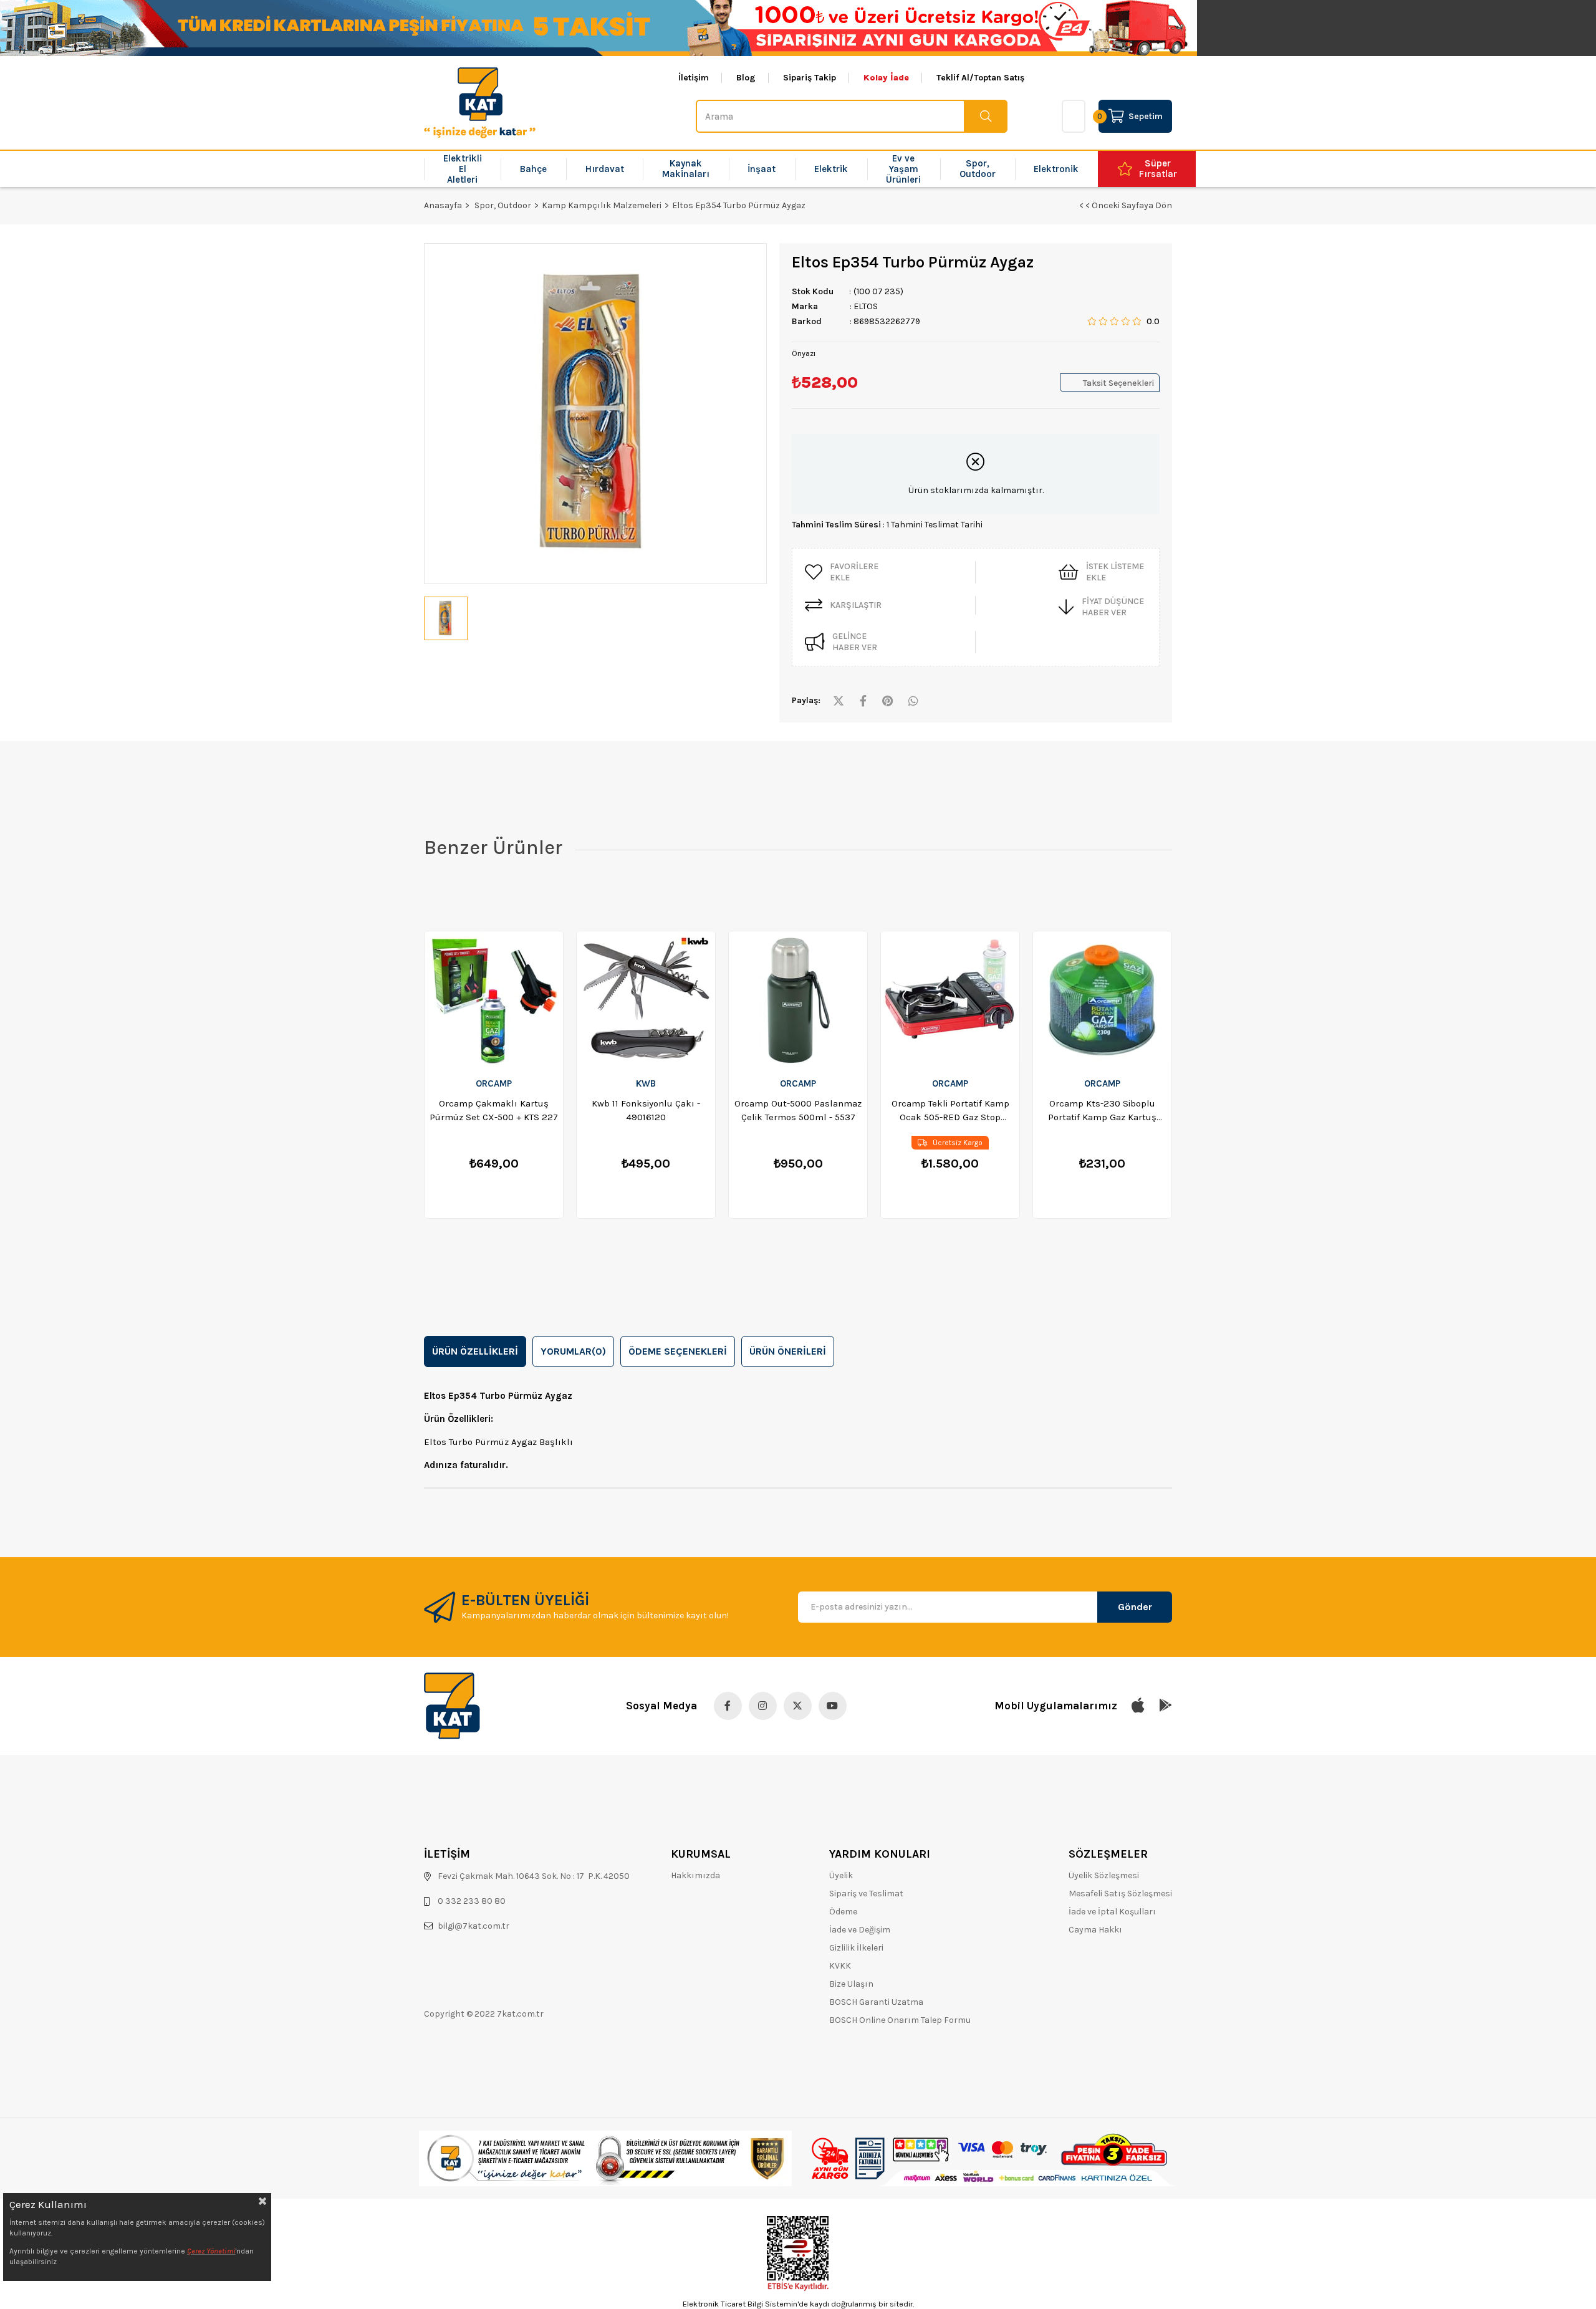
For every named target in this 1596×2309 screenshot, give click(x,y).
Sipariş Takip (810, 78)
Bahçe (533, 169)
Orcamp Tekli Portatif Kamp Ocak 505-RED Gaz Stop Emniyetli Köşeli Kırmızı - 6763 (950, 1111)
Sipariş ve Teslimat (866, 1894)
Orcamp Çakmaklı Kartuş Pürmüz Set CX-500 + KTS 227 (494, 1110)
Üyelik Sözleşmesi (1104, 1875)
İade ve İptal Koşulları (1112, 1912)
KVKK (840, 1966)
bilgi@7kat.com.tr (474, 1926)
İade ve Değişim (860, 1930)
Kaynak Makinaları (686, 169)
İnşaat (762, 169)
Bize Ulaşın (851, 1984)
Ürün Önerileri (788, 1351)
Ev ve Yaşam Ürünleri (903, 169)
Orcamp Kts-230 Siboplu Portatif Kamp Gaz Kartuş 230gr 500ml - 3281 (1102, 1111)
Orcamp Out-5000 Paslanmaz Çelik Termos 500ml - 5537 (798, 1110)
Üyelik (841, 1875)
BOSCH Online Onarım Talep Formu (900, 2020)
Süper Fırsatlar (1158, 169)
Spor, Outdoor (978, 169)
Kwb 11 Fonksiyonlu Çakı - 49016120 (646, 1110)
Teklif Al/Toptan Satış (980, 78)
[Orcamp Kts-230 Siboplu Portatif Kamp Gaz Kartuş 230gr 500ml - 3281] (1102, 1000)
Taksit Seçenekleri (1118, 383)
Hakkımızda (695, 1875)
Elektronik (1056, 169)
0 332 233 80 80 (472, 1901)
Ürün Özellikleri (475, 1351)
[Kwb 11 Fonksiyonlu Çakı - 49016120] (646, 1000)
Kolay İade (886, 78)
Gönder (1135, 1607)
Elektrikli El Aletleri (463, 169)
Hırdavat (605, 169)
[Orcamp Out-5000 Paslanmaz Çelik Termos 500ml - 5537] (798, 1000)
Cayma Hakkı (1095, 1930)
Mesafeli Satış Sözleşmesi (1120, 1894)
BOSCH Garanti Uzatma (876, 2002)
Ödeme (843, 1912)
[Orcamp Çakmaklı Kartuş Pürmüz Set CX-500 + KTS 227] (494, 1000)
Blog (746, 78)
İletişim (694, 78)
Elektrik (831, 169)
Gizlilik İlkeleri (856, 1948)
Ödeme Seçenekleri (678, 1351)
